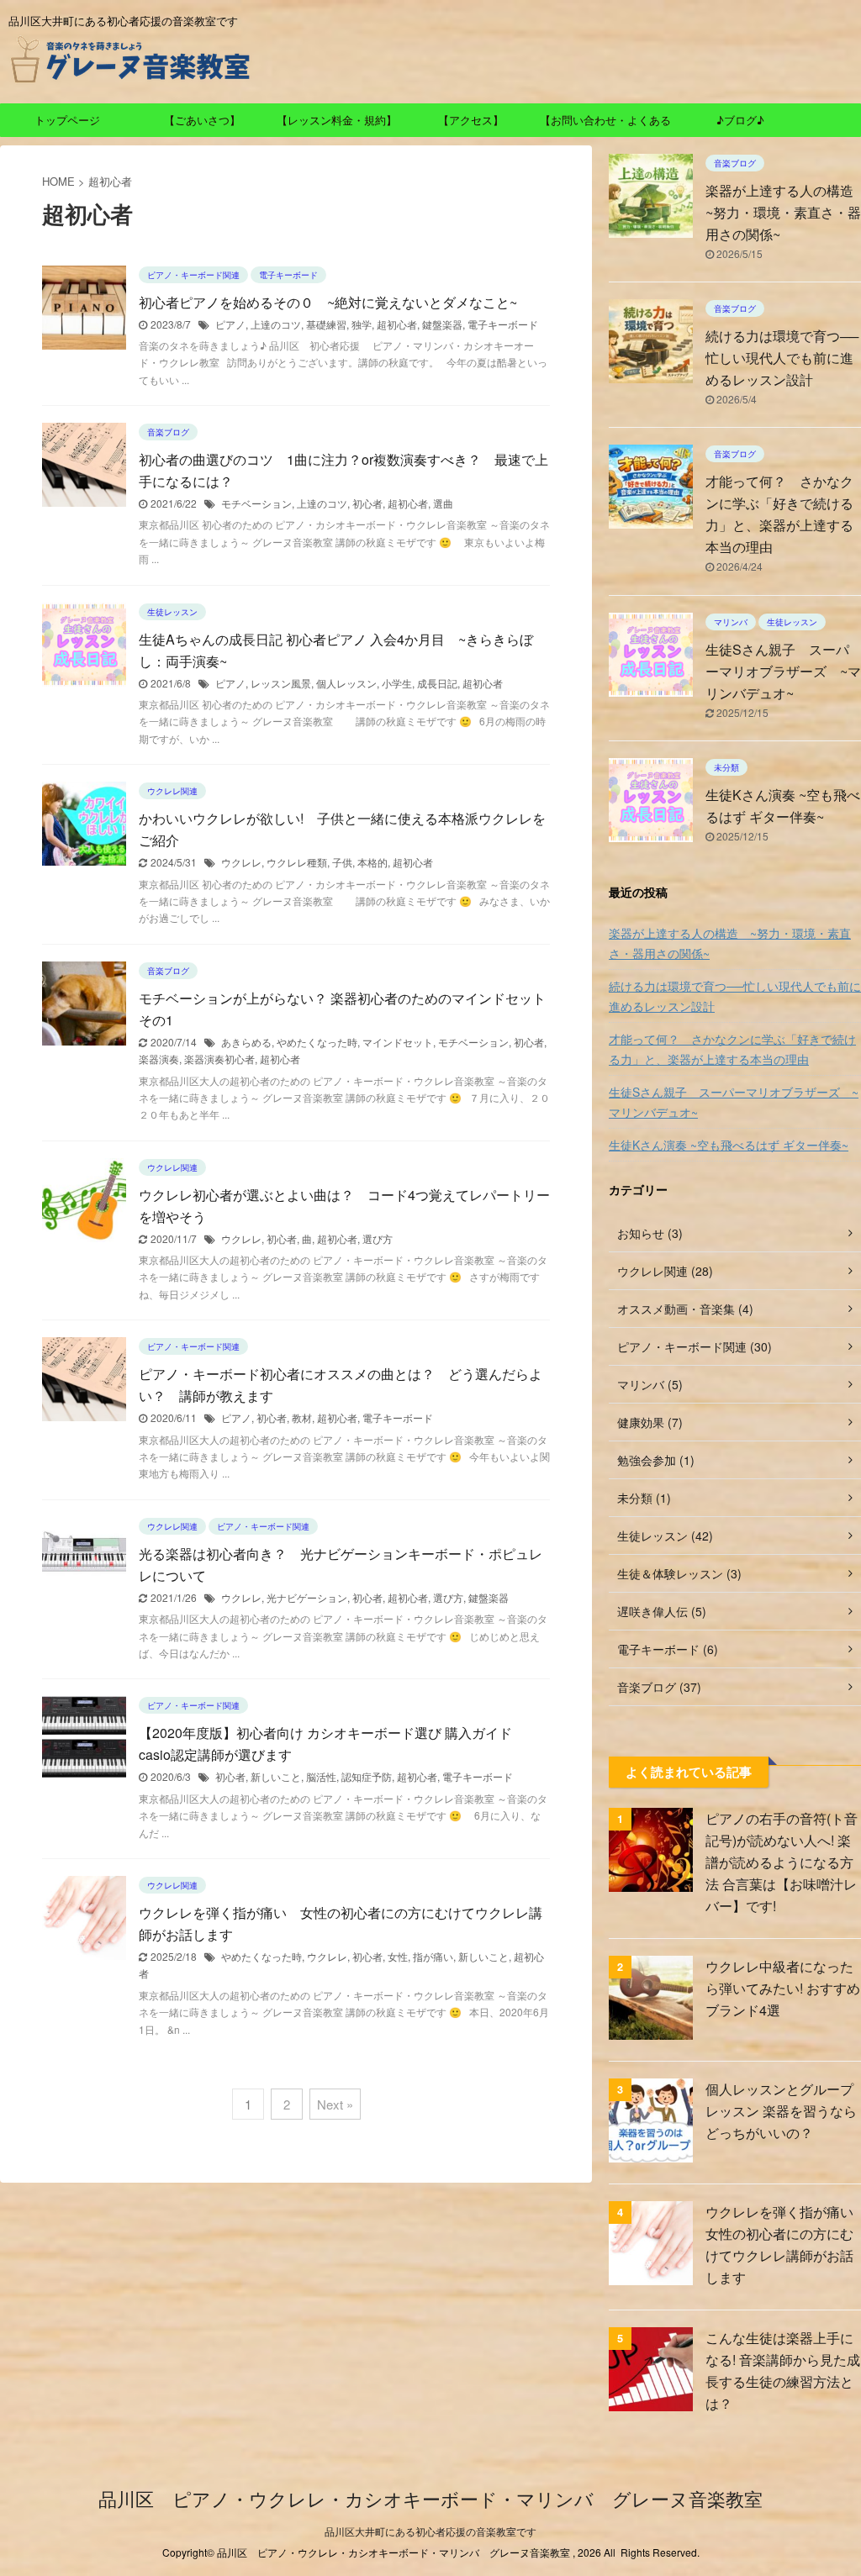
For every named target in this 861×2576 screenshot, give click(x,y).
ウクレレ (241, 862)
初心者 (367, 503)
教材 (302, 1417)
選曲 (443, 503)
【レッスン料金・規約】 (337, 120)
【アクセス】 (471, 120)
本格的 (372, 862)
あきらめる (246, 1042)
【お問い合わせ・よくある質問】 (605, 124)
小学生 (397, 683)
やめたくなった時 (317, 1042)
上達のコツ (276, 324)
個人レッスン (346, 683)
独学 (362, 324)
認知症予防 (367, 1776)
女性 (398, 1956)
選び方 (378, 1238)
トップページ (67, 120)
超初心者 (397, 324)
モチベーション (256, 503)
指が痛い (433, 1956)
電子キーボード (503, 324)
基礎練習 (326, 324)
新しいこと (276, 1776)
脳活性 (321, 1776)
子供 (342, 862)
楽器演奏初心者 (219, 1059)
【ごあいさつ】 (202, 120)
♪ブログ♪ (740, 120)
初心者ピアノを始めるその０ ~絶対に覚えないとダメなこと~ (328, 302)
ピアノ (230, 324)
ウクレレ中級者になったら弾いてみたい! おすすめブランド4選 (783, 1988)
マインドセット (398, 1042)
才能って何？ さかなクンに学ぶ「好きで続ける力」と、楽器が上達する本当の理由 (732, 1049)
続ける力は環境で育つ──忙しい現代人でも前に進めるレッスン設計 (782, 358)
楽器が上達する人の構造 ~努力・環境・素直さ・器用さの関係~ (730, 943)
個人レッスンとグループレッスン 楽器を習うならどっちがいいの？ (781, 2111)
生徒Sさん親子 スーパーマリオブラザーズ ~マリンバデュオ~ (783, 671)
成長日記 (437, 683)
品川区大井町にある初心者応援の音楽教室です (430, 2531)
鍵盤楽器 (442, 324)
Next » (335, 2104)
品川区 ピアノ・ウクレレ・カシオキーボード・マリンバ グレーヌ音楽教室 (430, 2498)
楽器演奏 (159, 1059)
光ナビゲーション (307, 1597)
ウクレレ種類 (297, 862)
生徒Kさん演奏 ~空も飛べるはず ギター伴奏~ (729, 1145)
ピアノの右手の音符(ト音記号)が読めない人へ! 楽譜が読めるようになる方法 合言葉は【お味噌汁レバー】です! (782, 1862)
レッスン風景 (281, 683)
